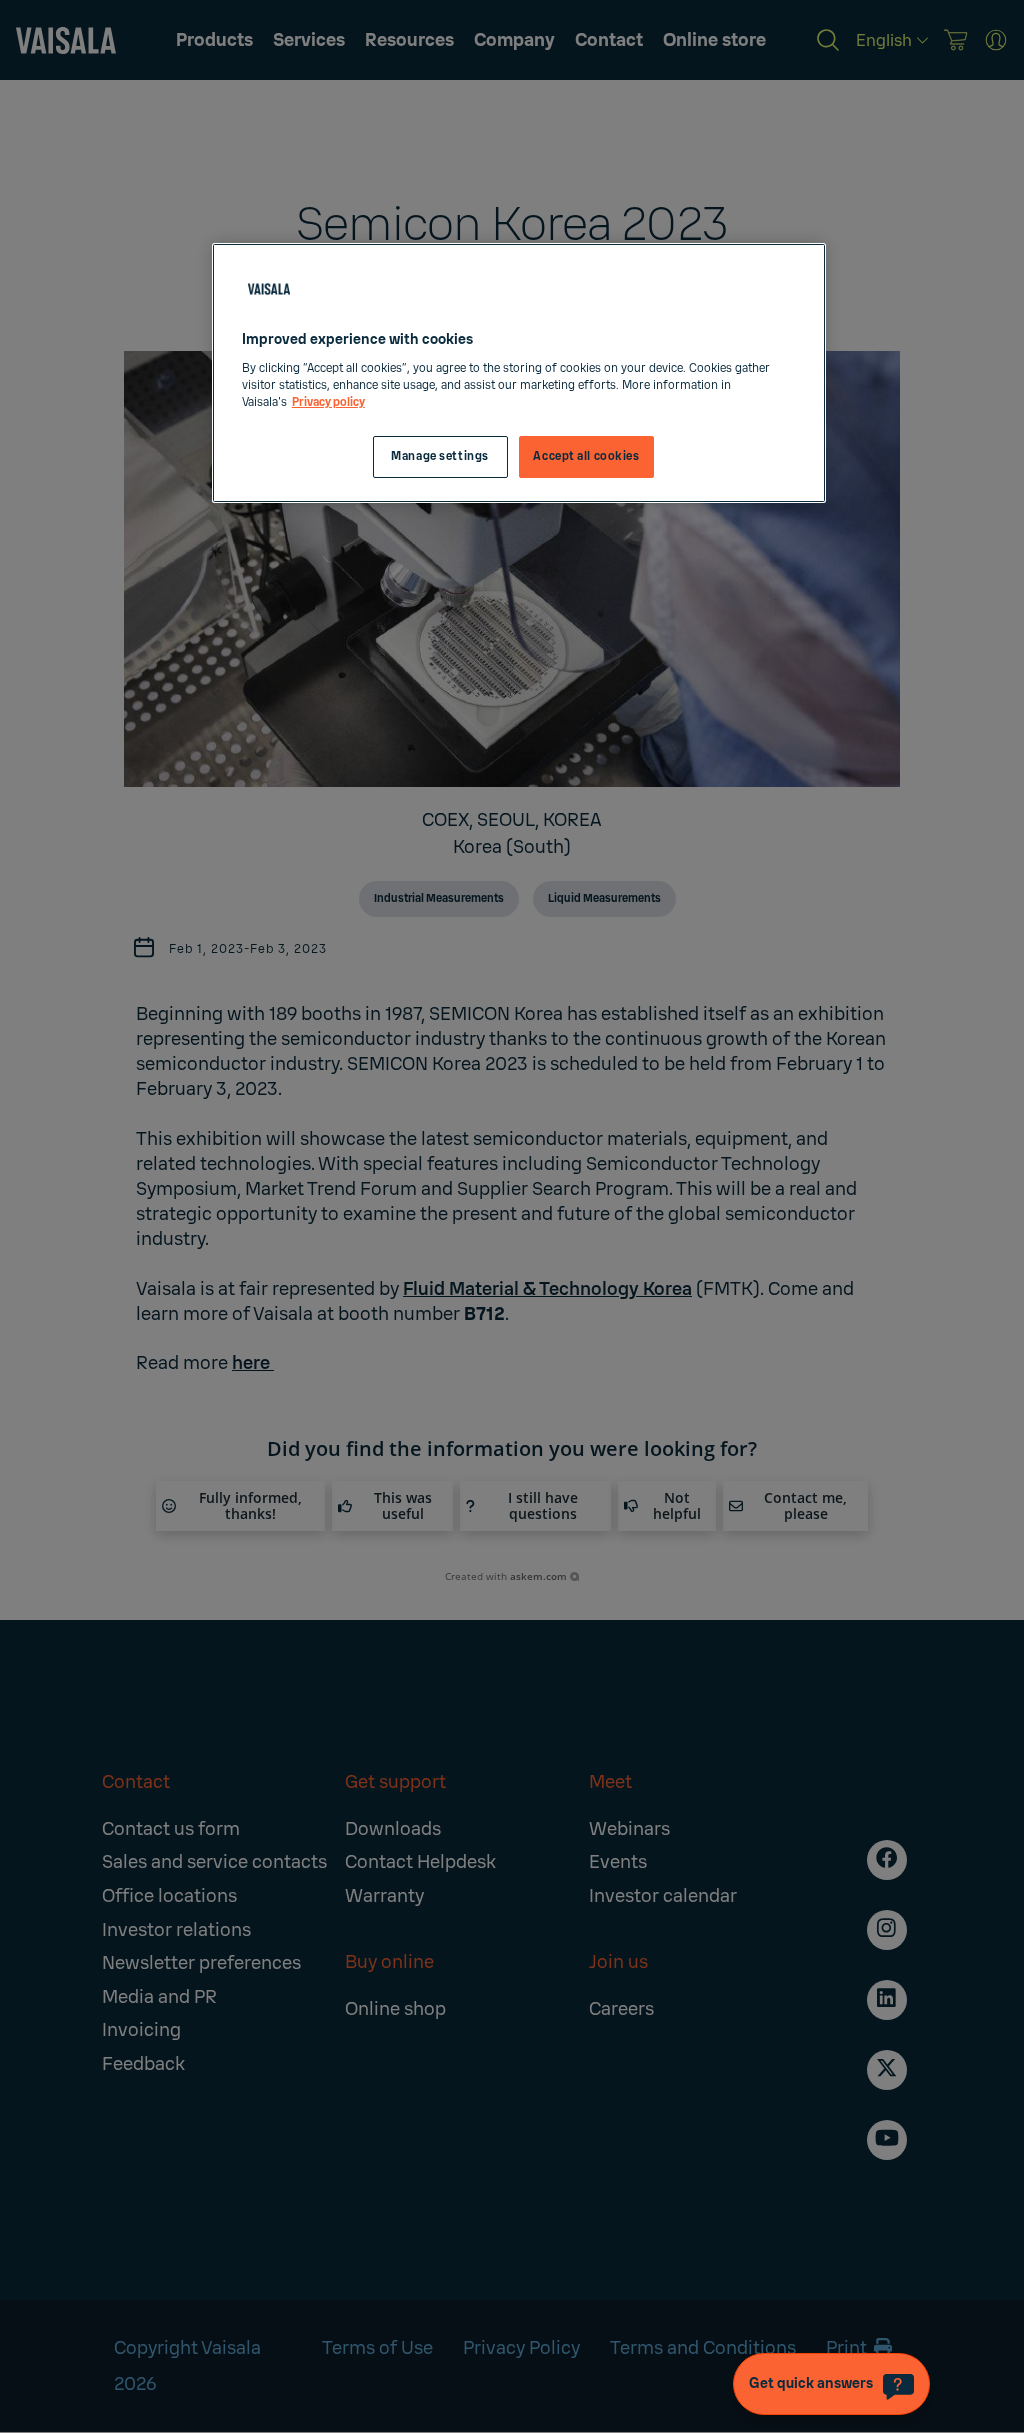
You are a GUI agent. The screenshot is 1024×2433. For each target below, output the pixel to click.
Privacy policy (328, 402)
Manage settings (440, 456)
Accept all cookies (586, 456)
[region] (519, 373)
